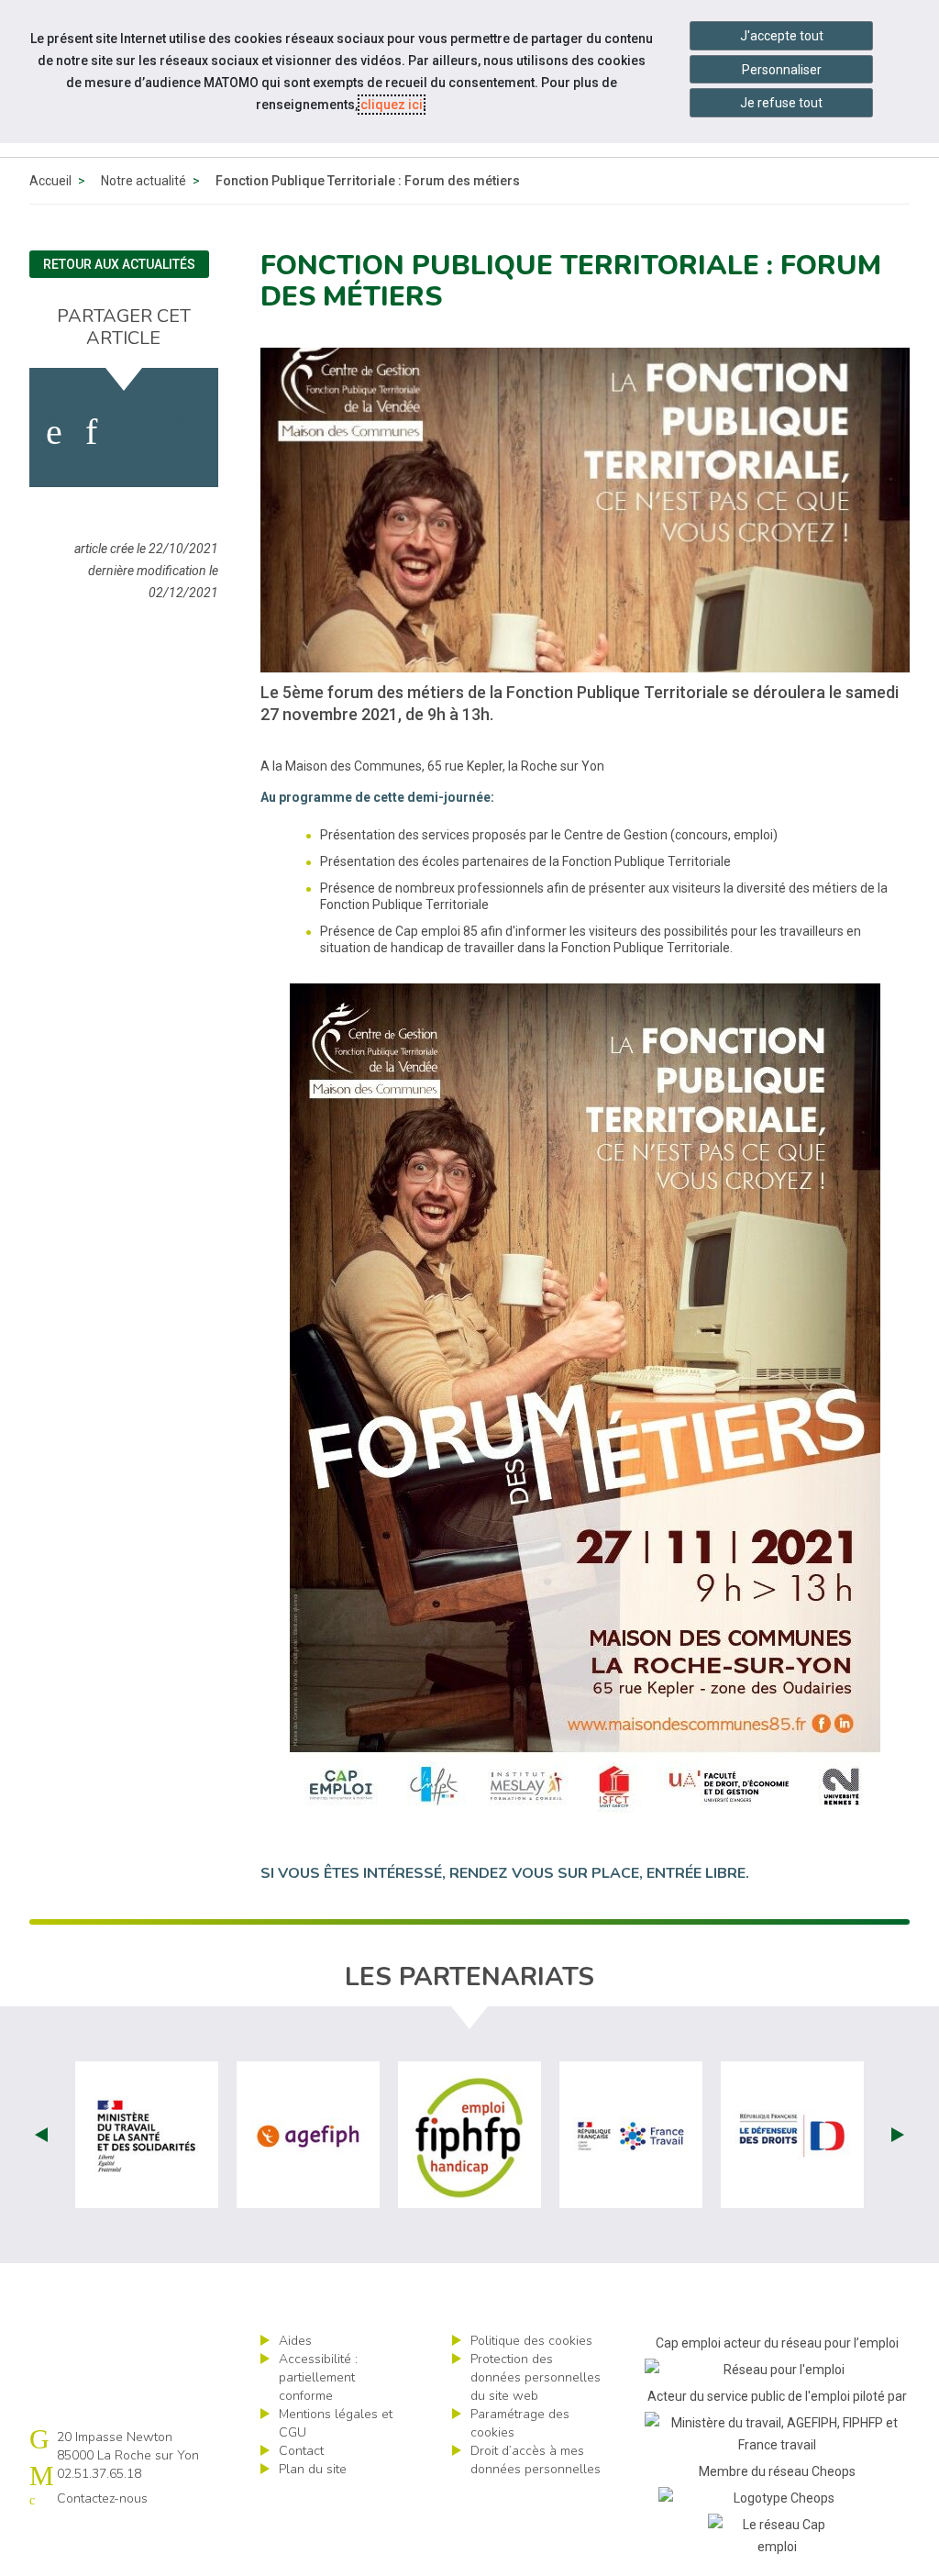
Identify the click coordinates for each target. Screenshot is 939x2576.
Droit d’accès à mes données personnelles (536, 2460)
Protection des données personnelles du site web (536, 2377)
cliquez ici (392, 105)
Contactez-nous (102, 2498)
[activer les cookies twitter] (135, 432)
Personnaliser (782, 70)
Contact (301, 2451)
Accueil (50, 181)
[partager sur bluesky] (188, 432)
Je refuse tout (781, 103)
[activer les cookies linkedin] (91, 432)
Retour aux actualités (119, 264)
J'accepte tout (782, 36)
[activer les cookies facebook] (54, 432)
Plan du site (313, 2469)
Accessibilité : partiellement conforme (318, 2377)
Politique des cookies (531, 2341)
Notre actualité (144, 181)
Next (898, 2135)
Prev (41, 2135)
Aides (295, 2341)
